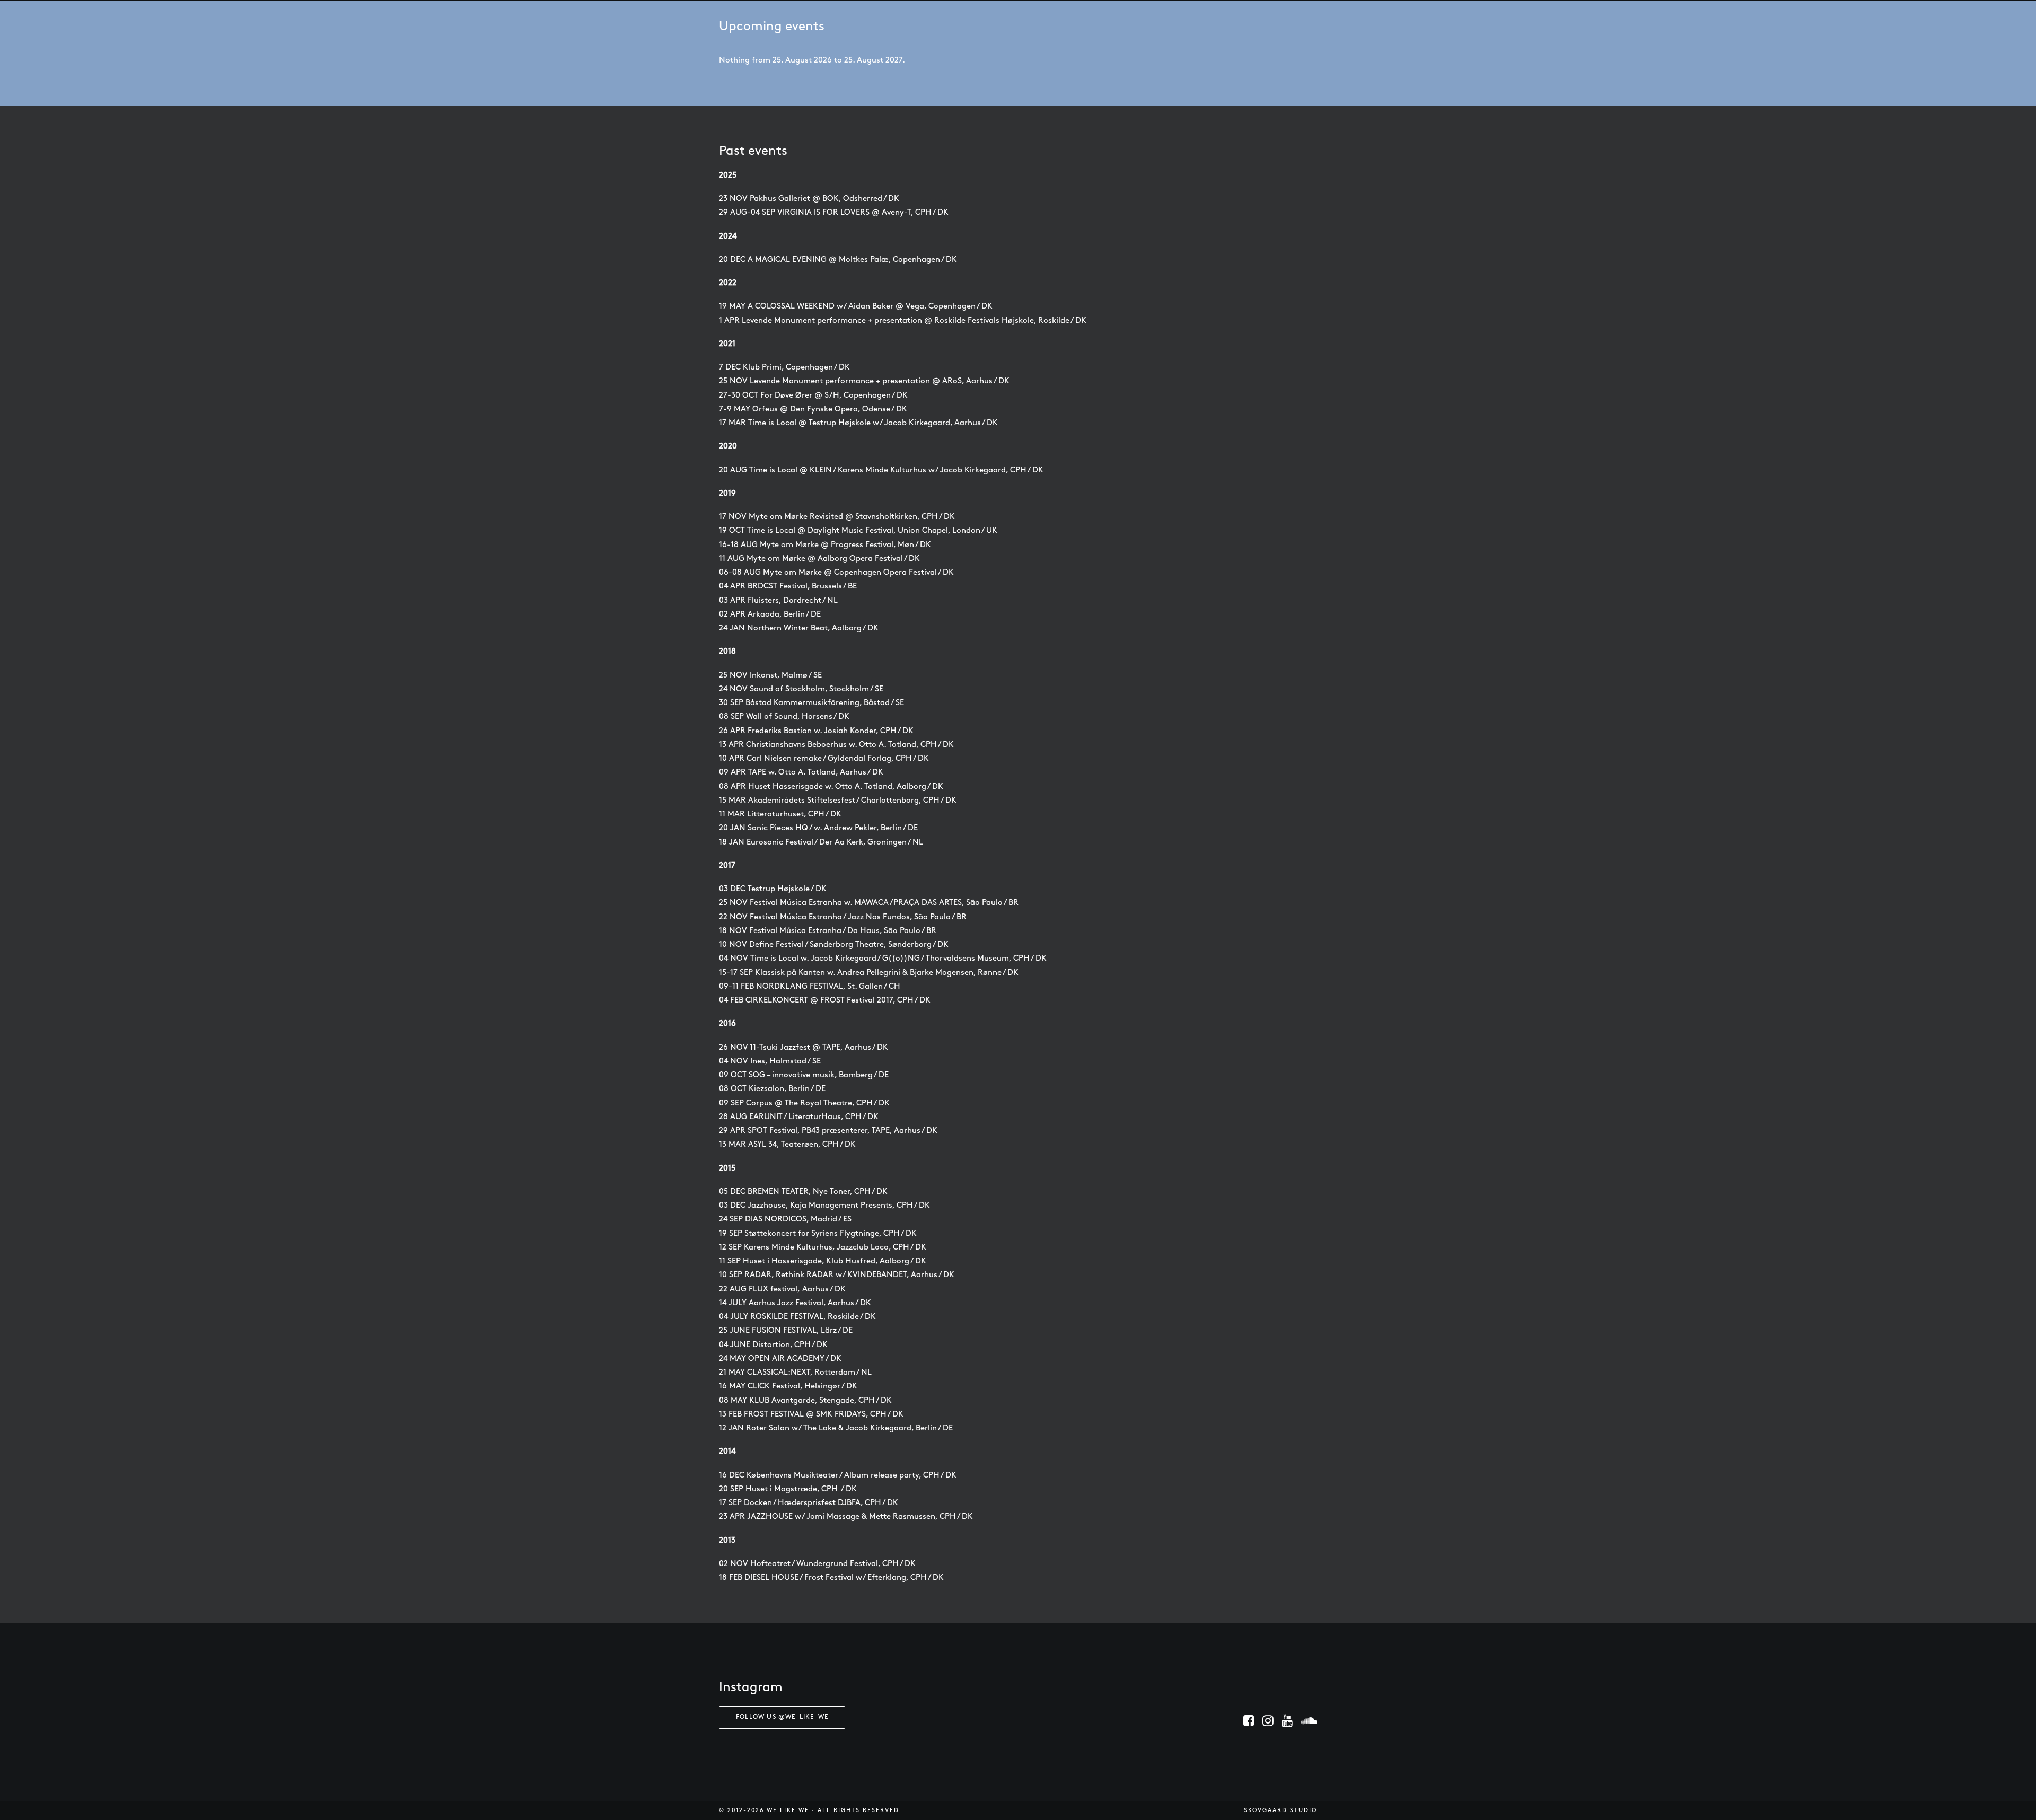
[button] (1249, 1724)
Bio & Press (884, 25)
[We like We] (1001, 24)
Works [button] (1137, 25)
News (832, 25)
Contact (1196, 25)
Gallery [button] (1080, 25)
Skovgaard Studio (1280, 1811)
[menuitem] (832, 24)
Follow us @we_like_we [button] (782, 1717)
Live (932, 25)
